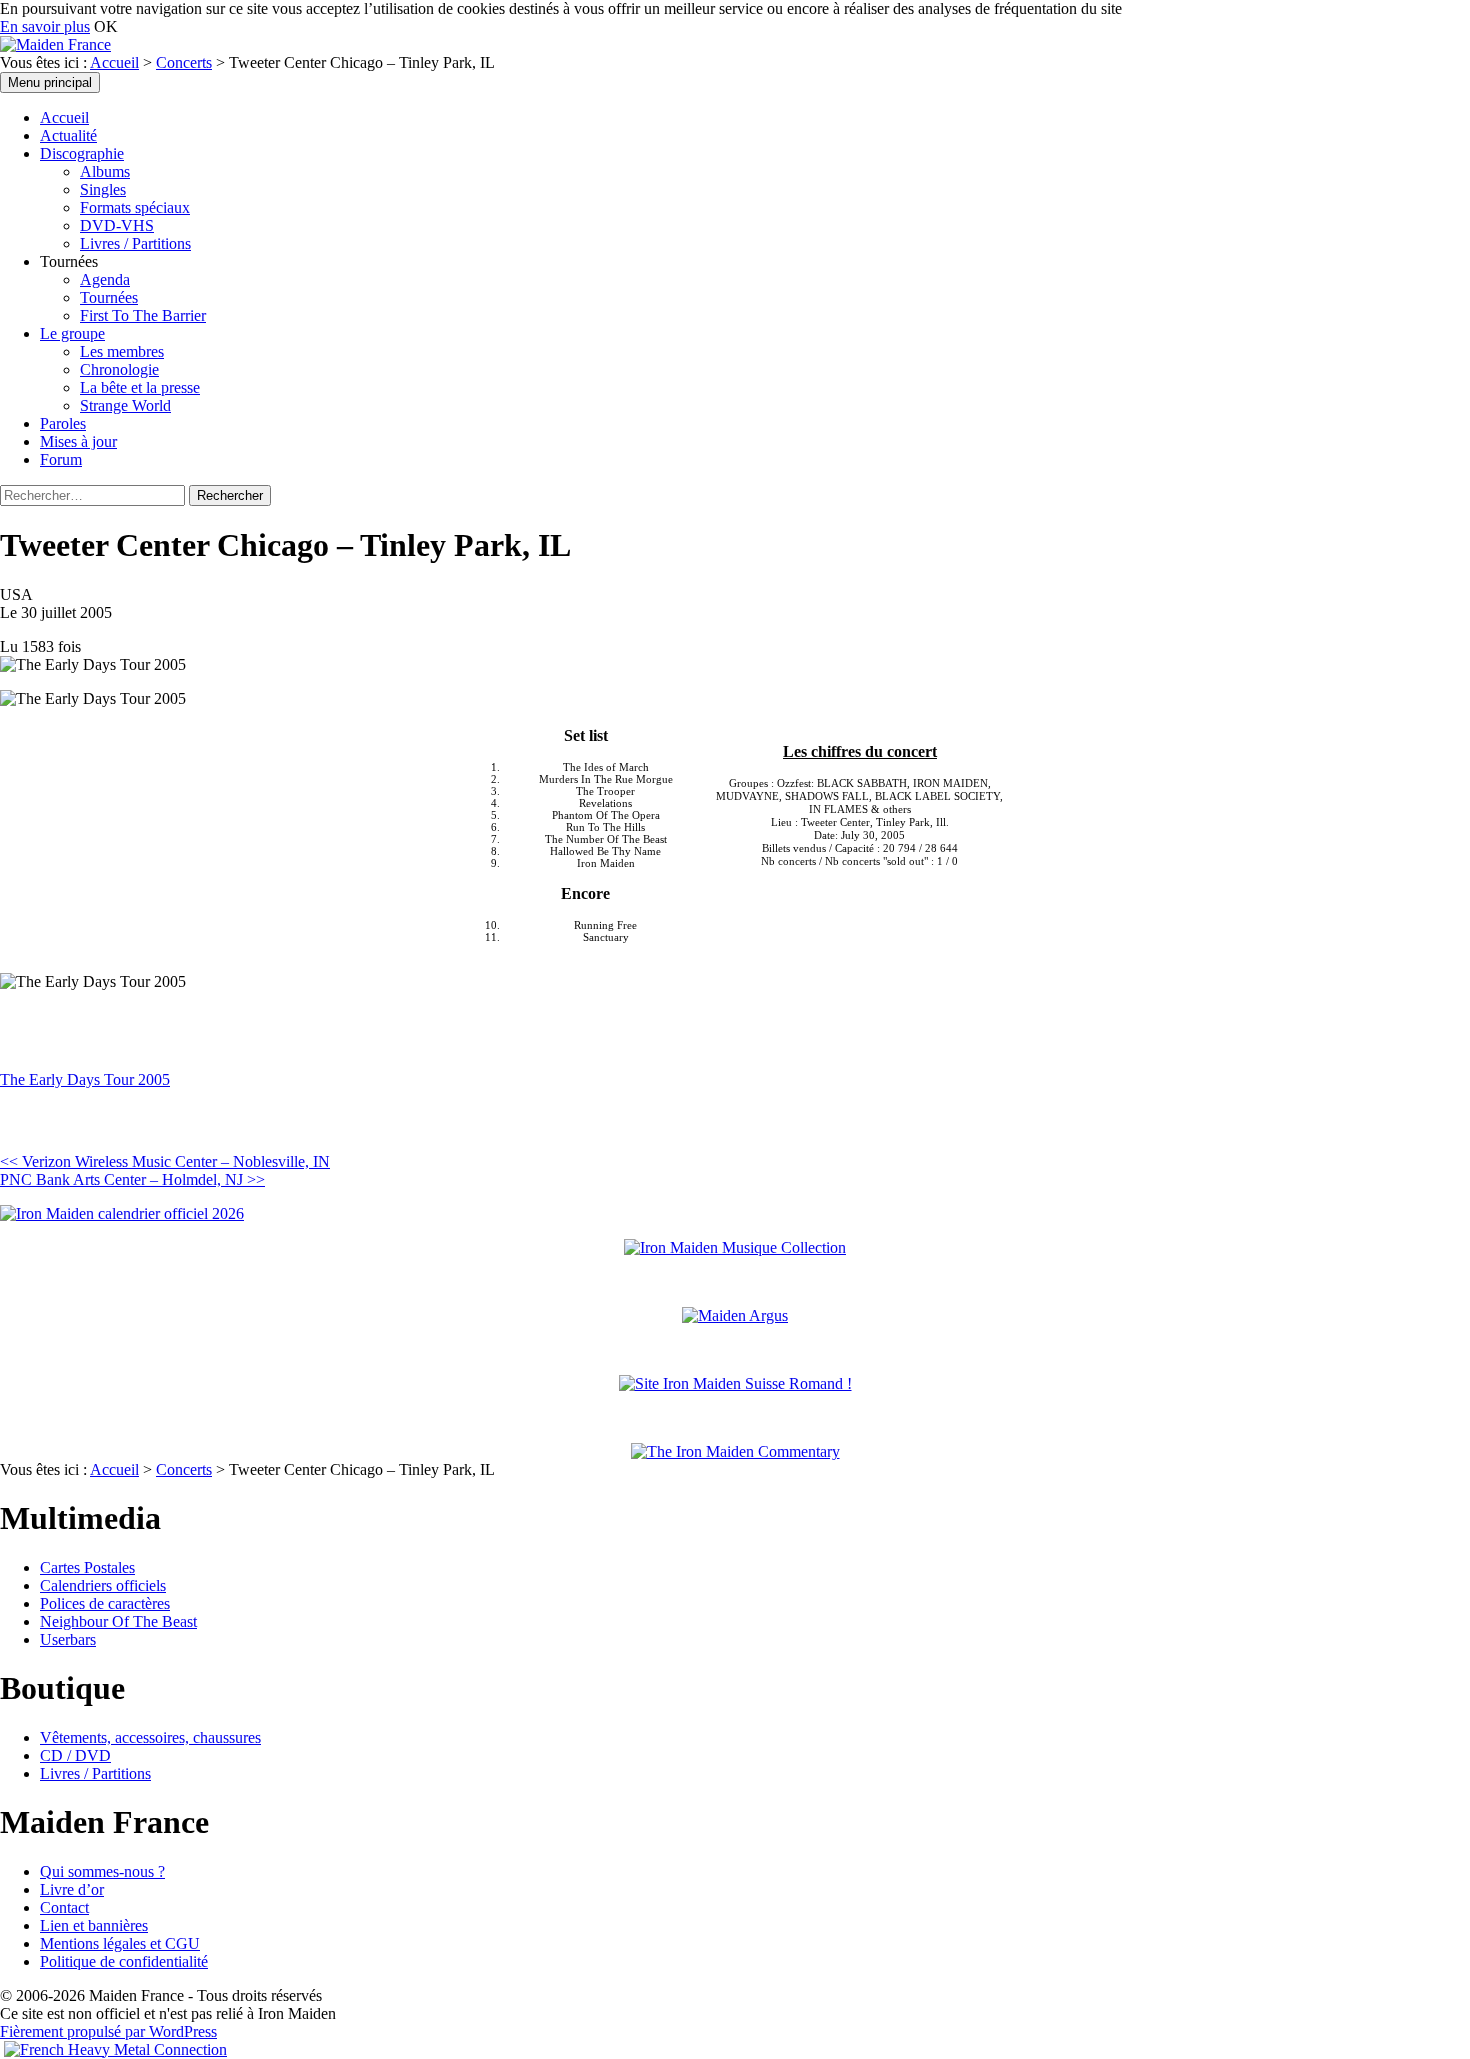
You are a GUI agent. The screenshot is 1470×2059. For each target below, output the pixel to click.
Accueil (114, 62)
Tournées (109, 297)
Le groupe (72, 333)
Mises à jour (78, 441)
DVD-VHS (117, 225)
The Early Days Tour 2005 (85, 1079)
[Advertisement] (234, 1119)
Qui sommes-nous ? (102, 1871)
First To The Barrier (143, 315)
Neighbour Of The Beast (118, 1621)
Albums (105, 171)
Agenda (105, 279)
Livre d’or (72, 1889)
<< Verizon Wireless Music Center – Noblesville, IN (165, 1161)
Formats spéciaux (135, 207)
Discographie (82, 153)
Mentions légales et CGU (120, 1943)
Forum (61, 459)
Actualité (68, 135)
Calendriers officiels (103, 1585)
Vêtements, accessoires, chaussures (150, 1737)
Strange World (125, 405)
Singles (103, 189)
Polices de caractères (105, 1603)
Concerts (184, 62)
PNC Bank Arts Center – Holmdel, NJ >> (132, 1179)
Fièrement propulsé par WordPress (108, 2031)
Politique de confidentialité (124, 1961)
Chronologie (119, 369)
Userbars (68, 1639)
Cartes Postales (87, 1567)
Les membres (122, 351)
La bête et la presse (140, 387)
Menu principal (50, 82)
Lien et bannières (94, 1925)
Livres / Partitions (135, 243)
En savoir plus (45, 26)
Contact (64, 1907)
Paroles (63, 423)
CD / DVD (75, 1755)
